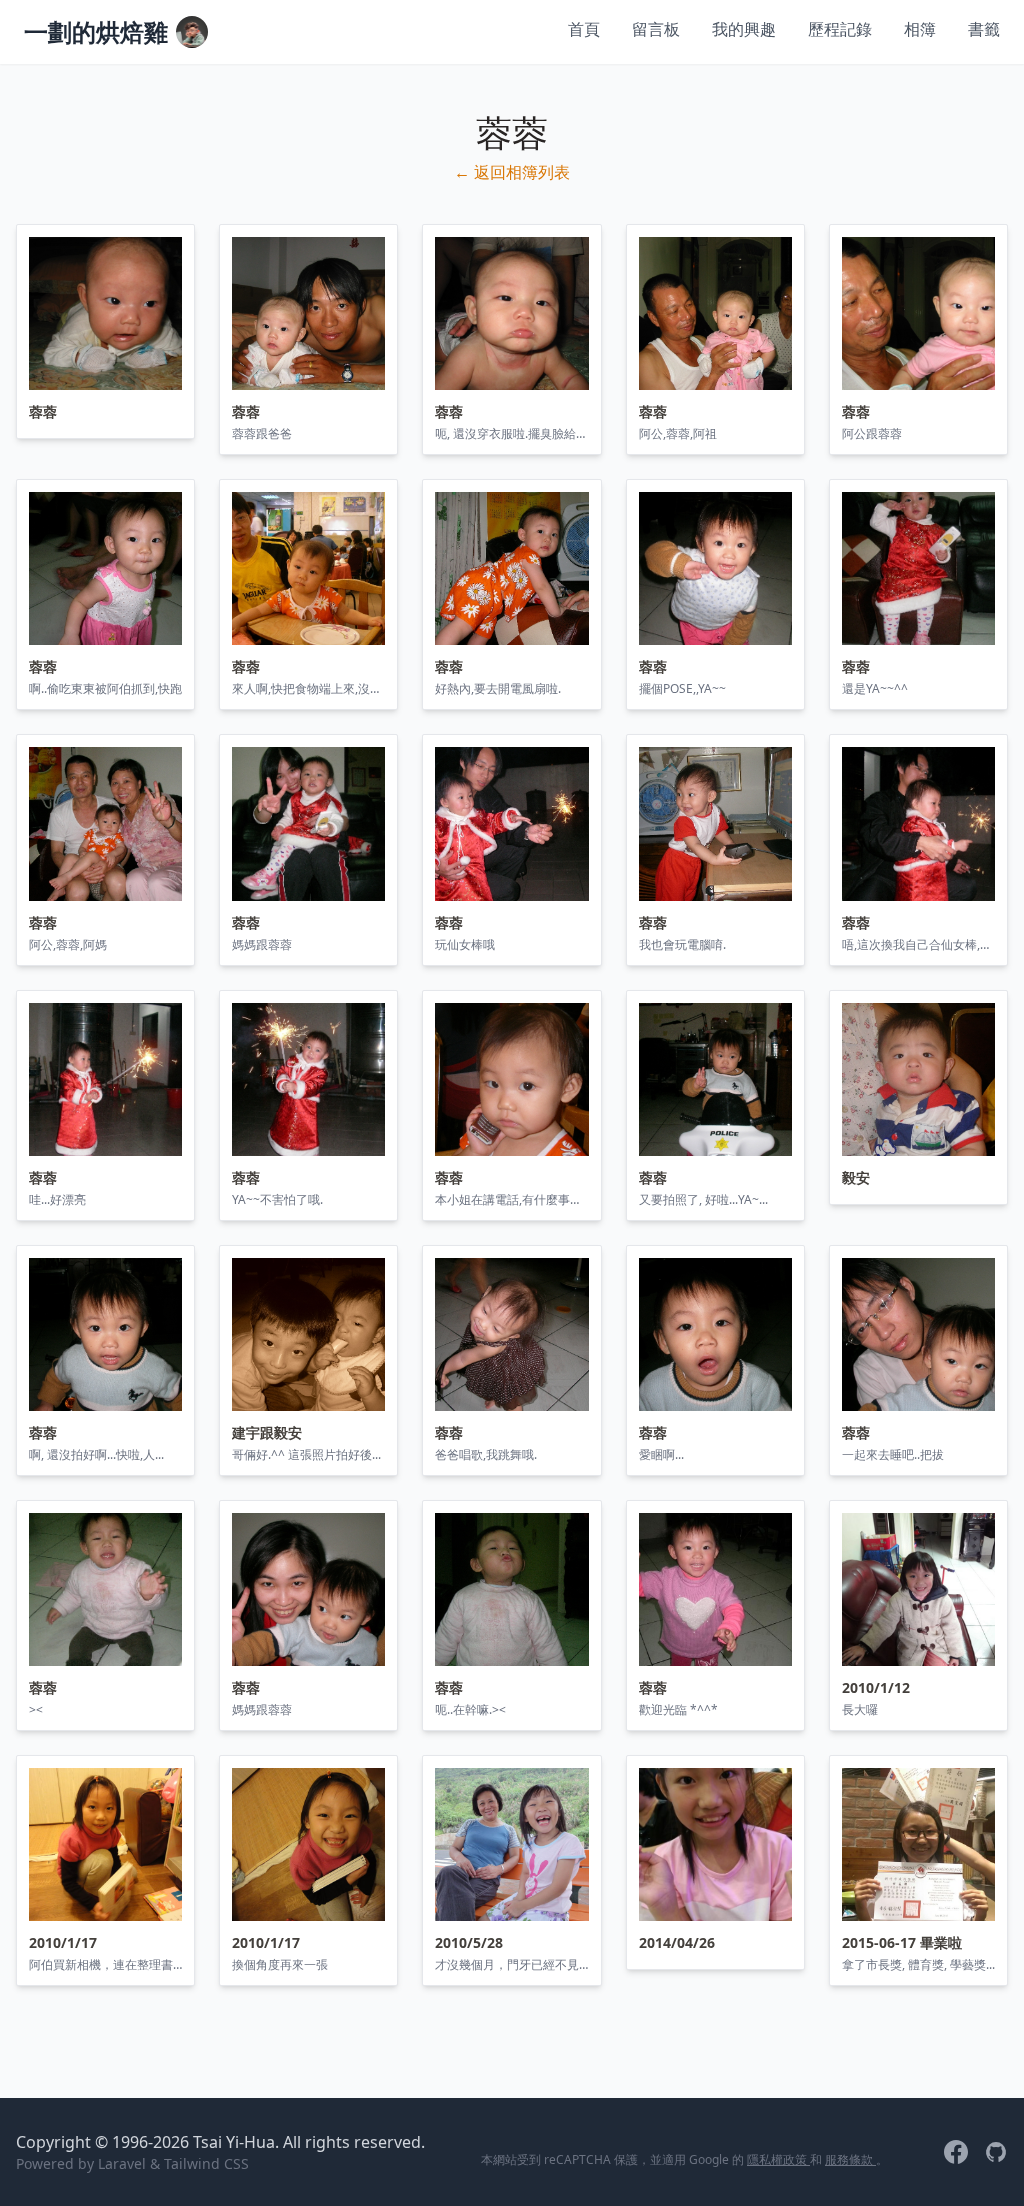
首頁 (584, 29)
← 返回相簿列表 (512, 172)
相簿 (920, 29)
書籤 (984, 29)
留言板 (656, 29)
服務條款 (850, 2159)
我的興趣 (744, 29)
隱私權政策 (778, 2159)
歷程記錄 (840, 29)
